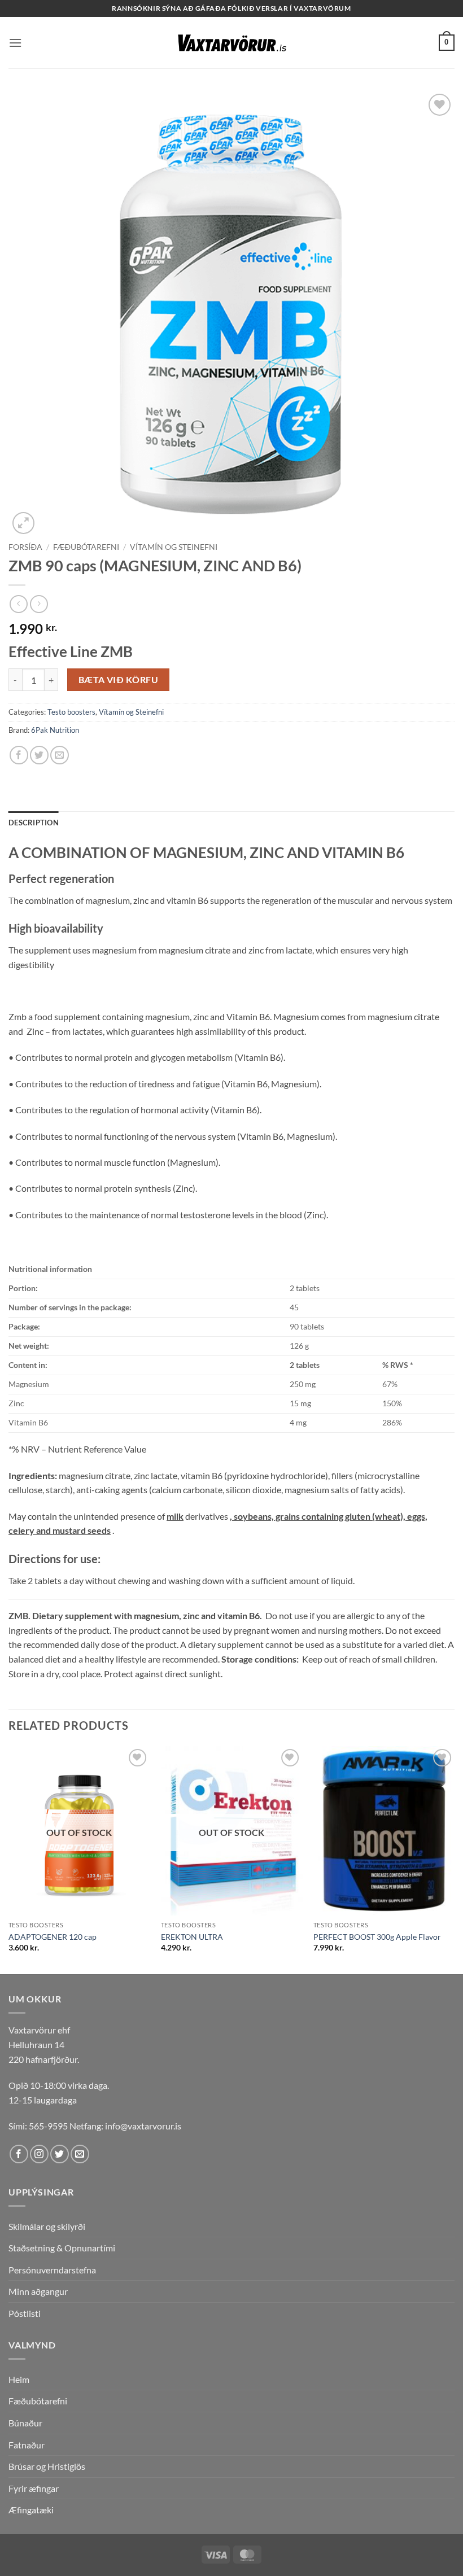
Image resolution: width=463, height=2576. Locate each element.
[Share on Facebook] (19, 755)
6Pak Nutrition (55, 730)
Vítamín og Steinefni (174, 547)
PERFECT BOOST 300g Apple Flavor (377, 1937)
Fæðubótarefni (86, 547)
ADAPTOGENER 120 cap (53, 1937)
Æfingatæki (31, 2510)
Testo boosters (71, 712)
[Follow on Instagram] (39, 2154)
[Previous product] (39, 604)
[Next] (454, 1859)
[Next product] (18, 604)
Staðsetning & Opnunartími (62, 2248)
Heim (19, 2379)
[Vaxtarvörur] (231, 43)
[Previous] (9, 1859)
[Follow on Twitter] (60, 2154)
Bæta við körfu (119, 680)
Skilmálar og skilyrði (47, 2226)
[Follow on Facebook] (19, 2154)
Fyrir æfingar (34, 2488)
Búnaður (25, 2423)
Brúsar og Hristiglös (47, 2466)
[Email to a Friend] (60, 755)
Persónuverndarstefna (52, 2270)
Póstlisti (25, 2313)
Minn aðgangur (38, 2291)
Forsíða (25, 547)
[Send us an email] (80, 2154)
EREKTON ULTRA (192, 1937)
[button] (15, 43)
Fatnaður (27, 2445)
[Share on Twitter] (39, 755)
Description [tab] (34, 823)
